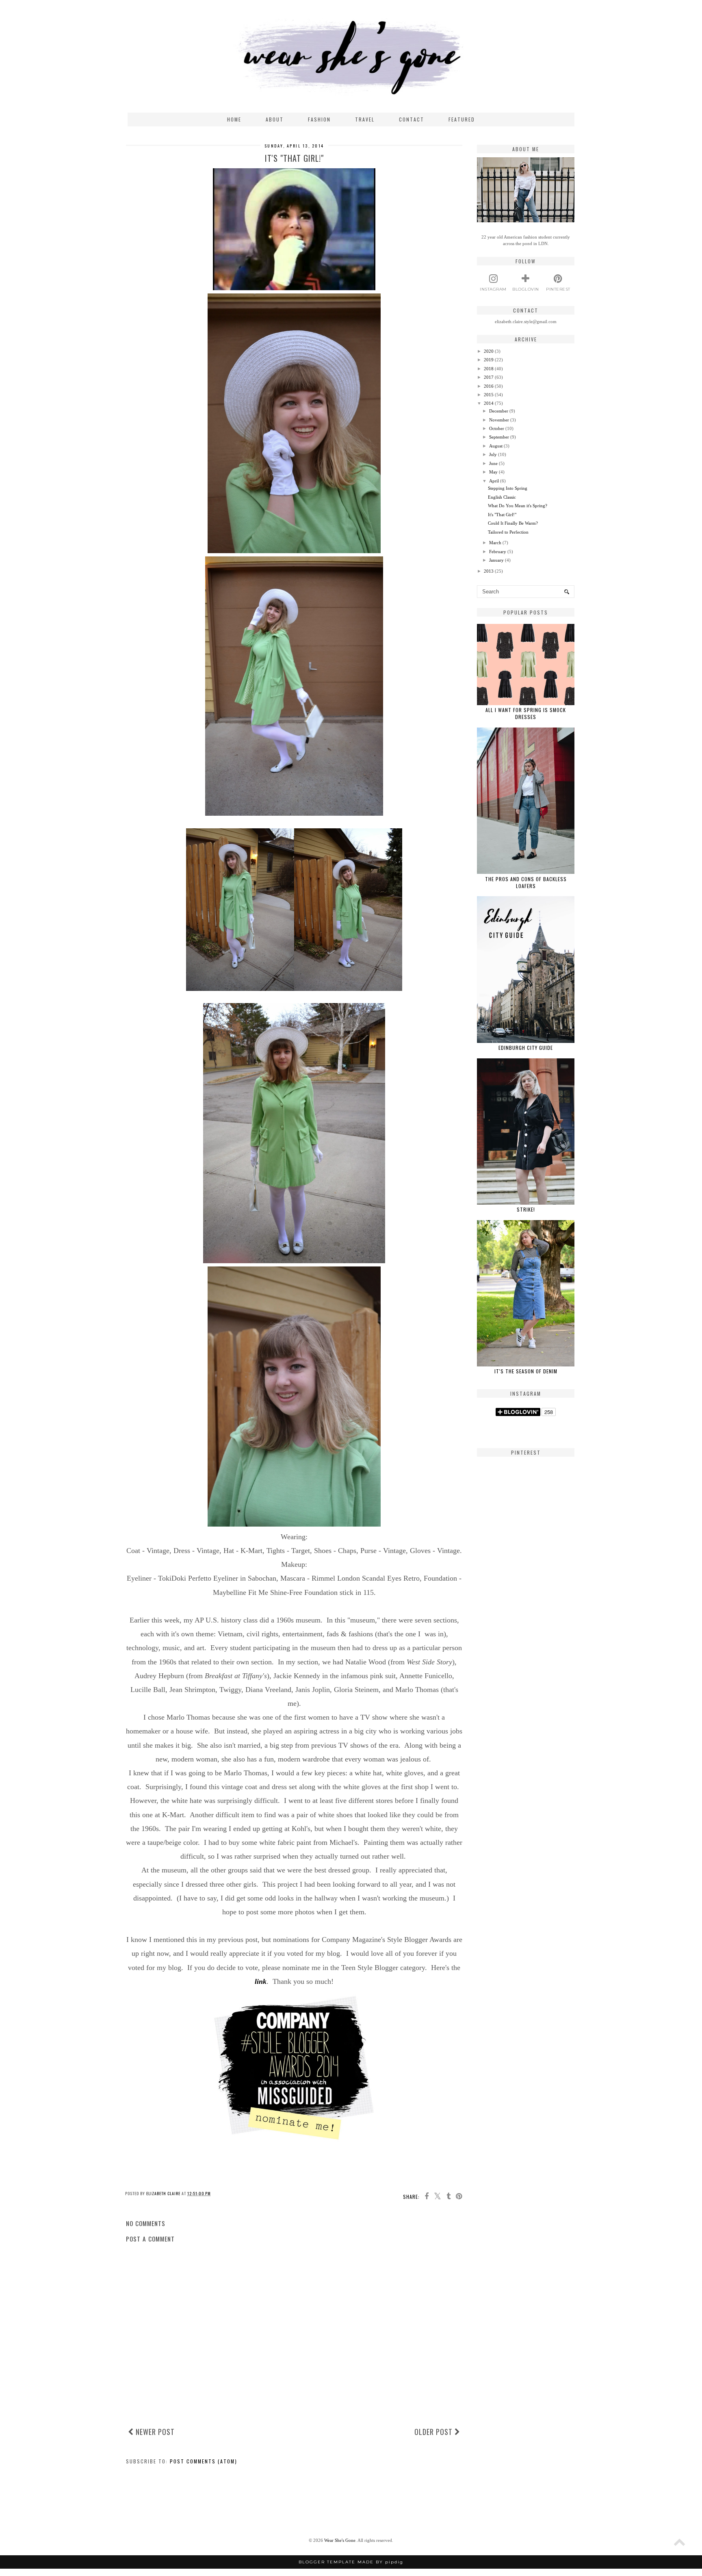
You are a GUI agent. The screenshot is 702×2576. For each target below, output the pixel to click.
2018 (489, 369)
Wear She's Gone (340, 2540)
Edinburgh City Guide (526, 1048)
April (494, 481)
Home (234, 119)
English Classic (502, 497)
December (499, 411)
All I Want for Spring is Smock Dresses (526, 713)
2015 (489, 395)
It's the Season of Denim (526, 1371)
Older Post (434, 2432)
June (493, 463)
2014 (489, 403)
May (493, 472)
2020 (489, 351)
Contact (412, 119)
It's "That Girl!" (502, 515)
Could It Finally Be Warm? (513, 523)
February (498, 552)
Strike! (526, 1209)
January (496, 560)
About (275, 119)
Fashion (319, 119)
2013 (489, 571)
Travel (365, 119)
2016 (489, 386)
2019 (489, 360)
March (495, 543)
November (499, 420)
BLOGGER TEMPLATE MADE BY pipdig (351, 2562)
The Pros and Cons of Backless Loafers (526, 882)
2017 (489, 377)
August (496, 446)
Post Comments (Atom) (204, 2461)
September (499, 437)
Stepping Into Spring (508, 488)
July (493, 454)
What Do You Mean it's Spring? (518, 506)
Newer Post (154, 2432)
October (497, 428)
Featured (462, 119)
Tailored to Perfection (508, 532)
